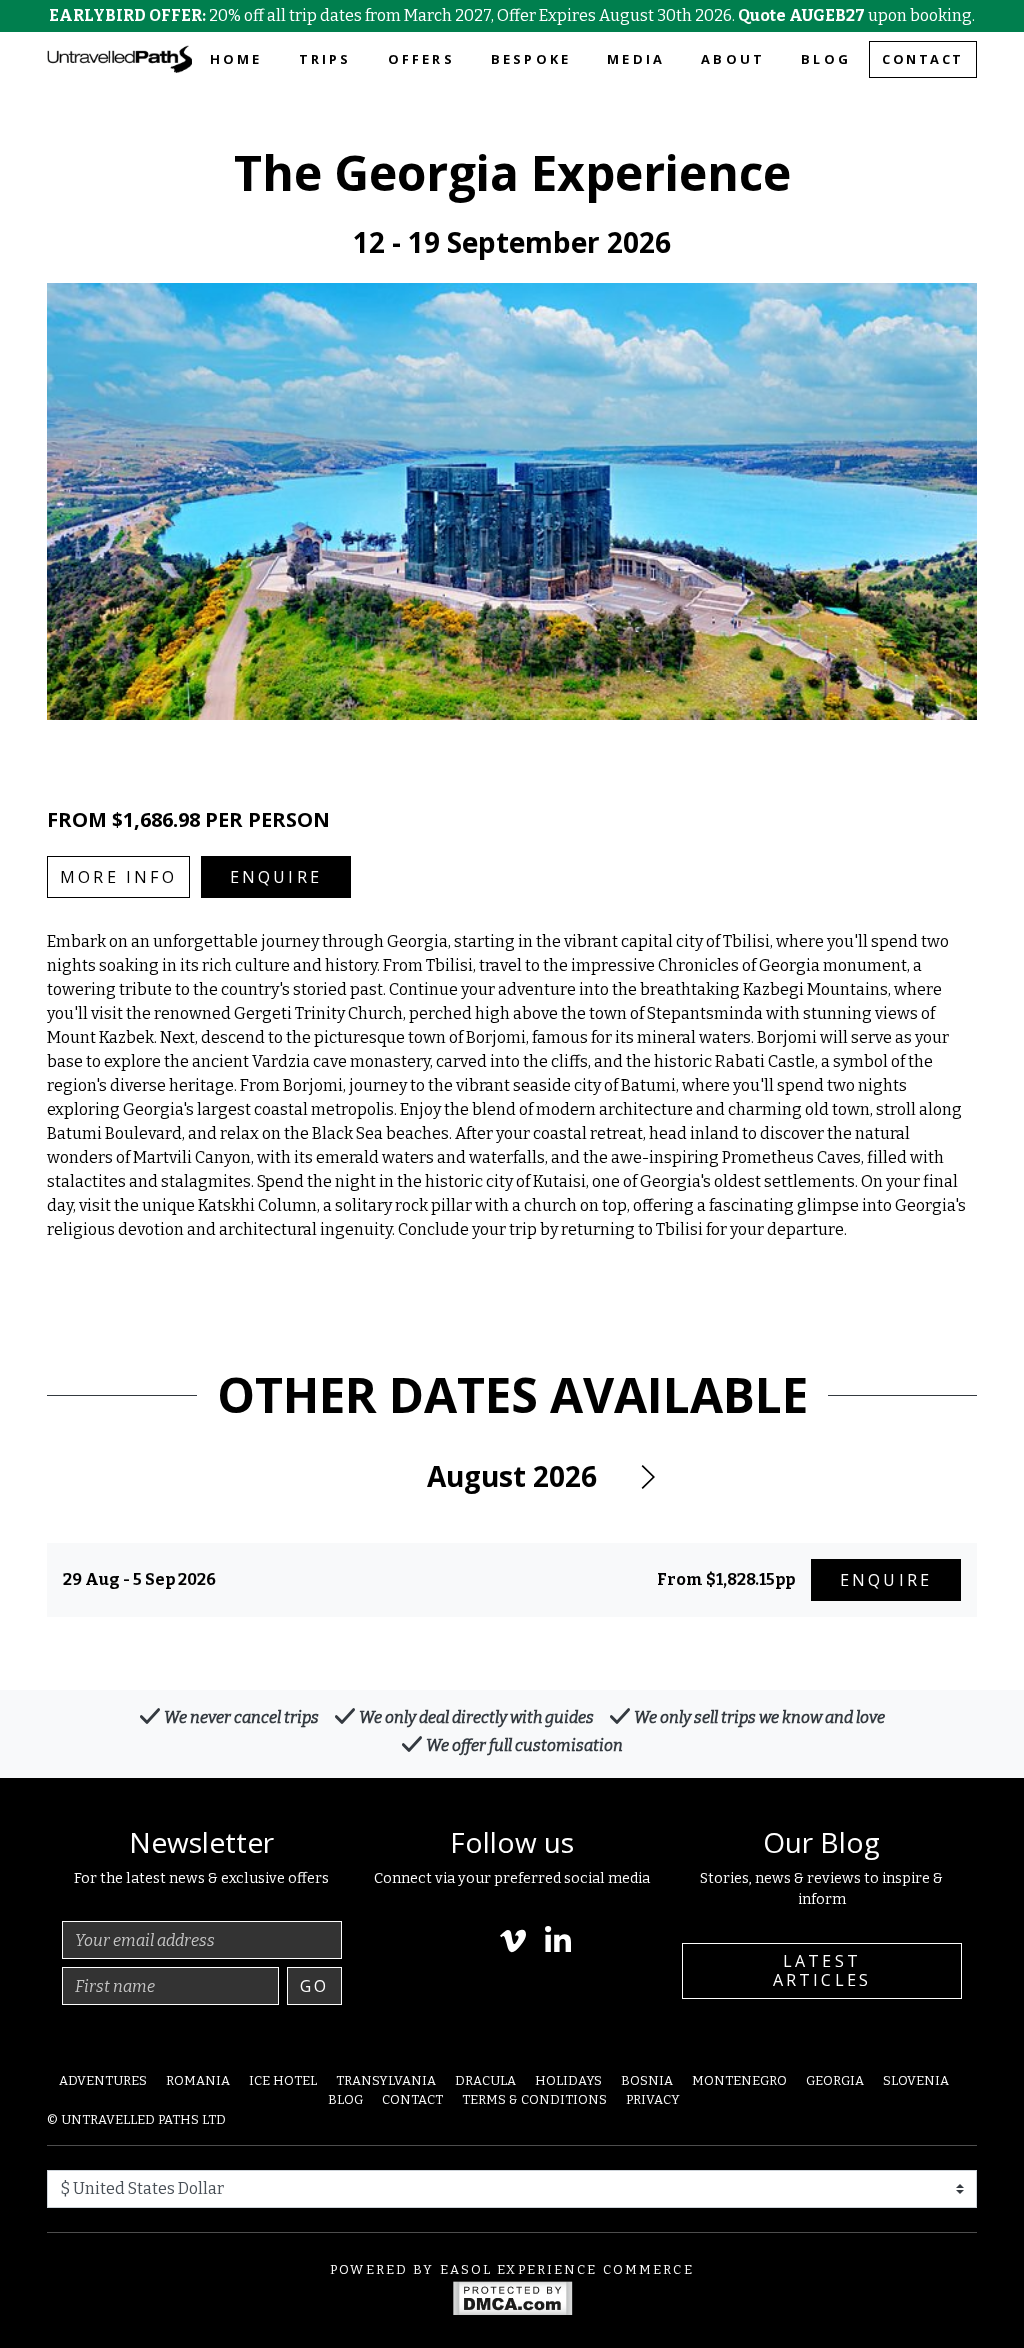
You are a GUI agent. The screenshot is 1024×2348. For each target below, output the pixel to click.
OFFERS (421, 59)
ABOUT (733, 59)
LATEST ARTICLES (822, 1970)
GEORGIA (835, 2080)
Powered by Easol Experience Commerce (512, 2269)
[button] (647, 1477)
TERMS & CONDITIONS (534, 2099)
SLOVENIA (916, 2080)
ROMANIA (198, 2080)
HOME (236, 59)
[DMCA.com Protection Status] (512, 2296)
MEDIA (636, 59)
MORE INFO (118, 877)
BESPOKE (531, 59)
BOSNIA (647, 2080)
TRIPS (325, 59)
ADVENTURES (103, 2080)
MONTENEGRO (739, 2080)
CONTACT (923, 59)
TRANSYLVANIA (386, 2080)
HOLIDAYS (568, 2080)
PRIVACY (653, 2099)
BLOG (826, 59)
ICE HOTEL (283, 2080)
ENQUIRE (276, 877)
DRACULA (485, 2080)
